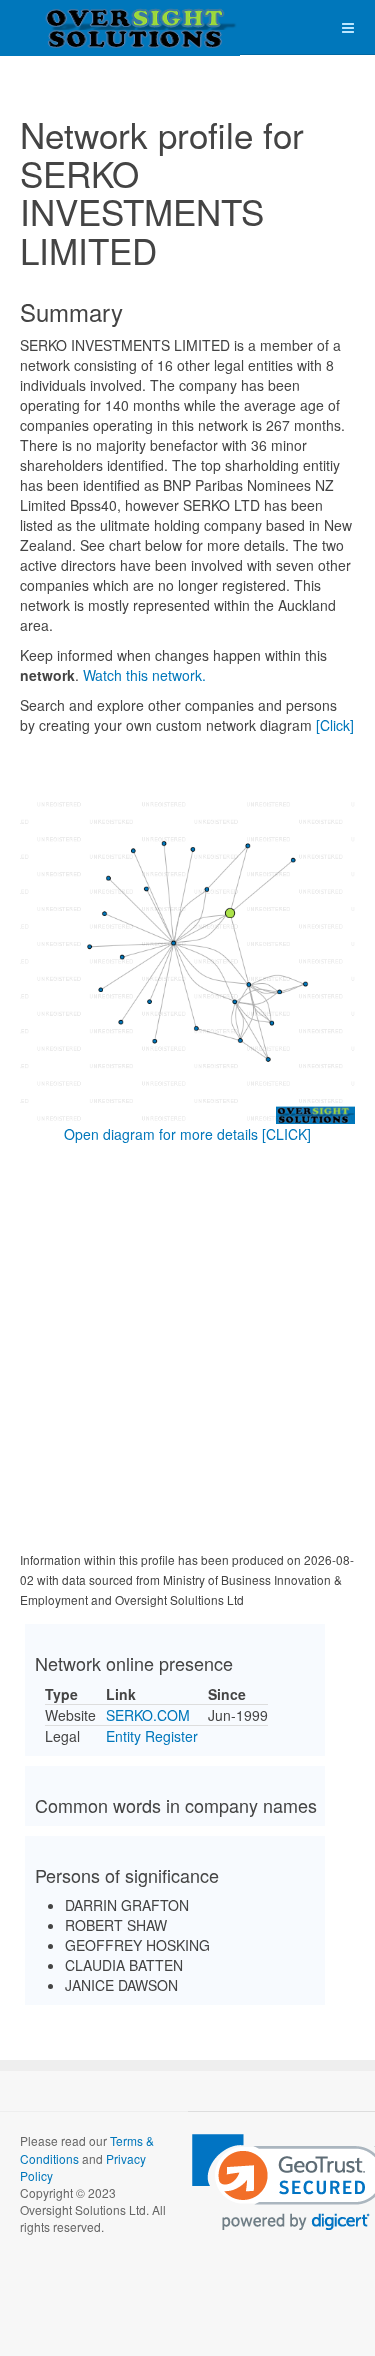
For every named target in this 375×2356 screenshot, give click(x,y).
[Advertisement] (187, 1351)
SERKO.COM (148, 1715)
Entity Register (152, 1736)
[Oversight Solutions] (80, 27)
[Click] (335, 725)
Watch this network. (144, 675)
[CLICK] (286, 1134)
